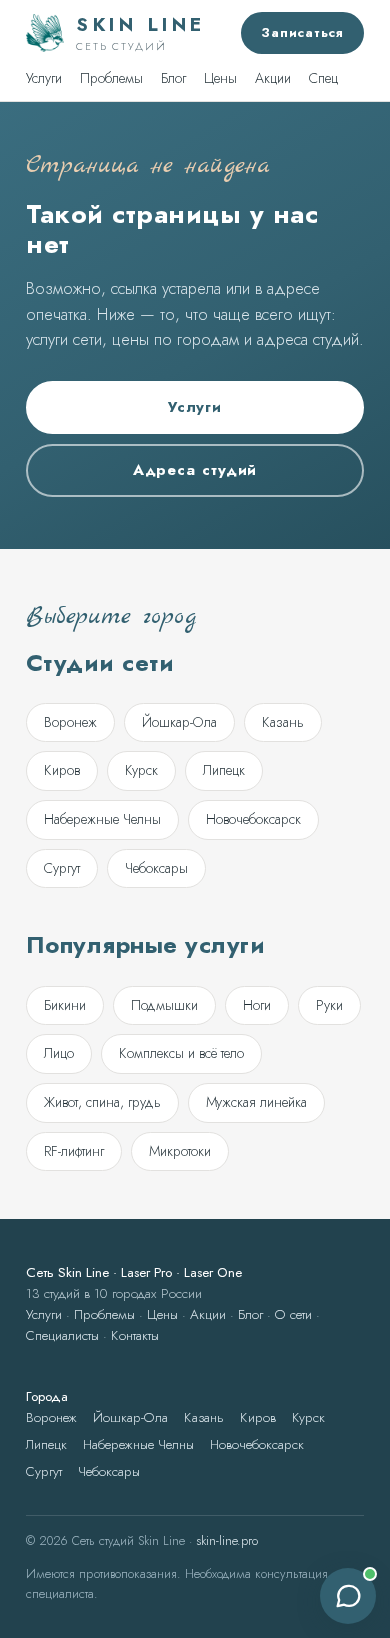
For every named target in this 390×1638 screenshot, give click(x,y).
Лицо (59, 1053)
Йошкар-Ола (179, 722)
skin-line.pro (227, 1541)
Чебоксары (156, 868)
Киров (62, 770)
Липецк (224, 770)
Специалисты (62, 1335)
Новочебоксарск (253, 819)
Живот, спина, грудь (102, 1102)
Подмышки (164, 1005)
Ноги (257, 1005)
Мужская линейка (256, 1102)
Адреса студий (195, 470)
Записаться (302, 32)
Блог (173, 78)
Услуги (44, 78)
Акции (273, 78)
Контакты (135, 1335)
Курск (141, 770)
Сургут (62, 868)
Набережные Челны (102, 819)
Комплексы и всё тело (181, 1053)
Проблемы (111, 78)
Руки (329, 1005)
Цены (220, 78)
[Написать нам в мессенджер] (348, 1596)
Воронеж (70, 722)
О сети (293, 1314)
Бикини (65, 1005)
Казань (283, 722)
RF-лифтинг (74, 1151)
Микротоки (180, 1151)
